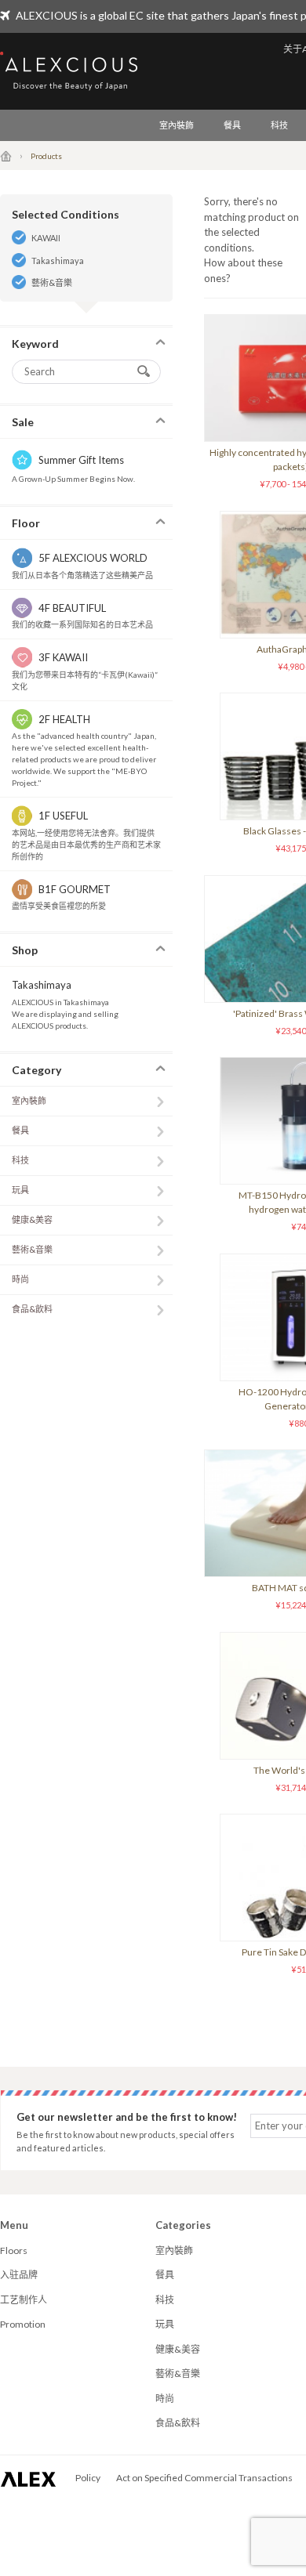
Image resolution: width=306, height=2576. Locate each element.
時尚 (20, 1279)
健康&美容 (32, 1219)
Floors (14, 2250)
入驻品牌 (19, 2275)
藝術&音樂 (52, 282)
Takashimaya (58, 260)
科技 (279, 125)
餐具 (232, 125)
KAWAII (46, 238)
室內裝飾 (177, 125)
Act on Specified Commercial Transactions (204, 2478)
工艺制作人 (24, 2300)
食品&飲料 (32, 1309)
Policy (88, 2478)
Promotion (23, 2324)
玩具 (20, 1190)
